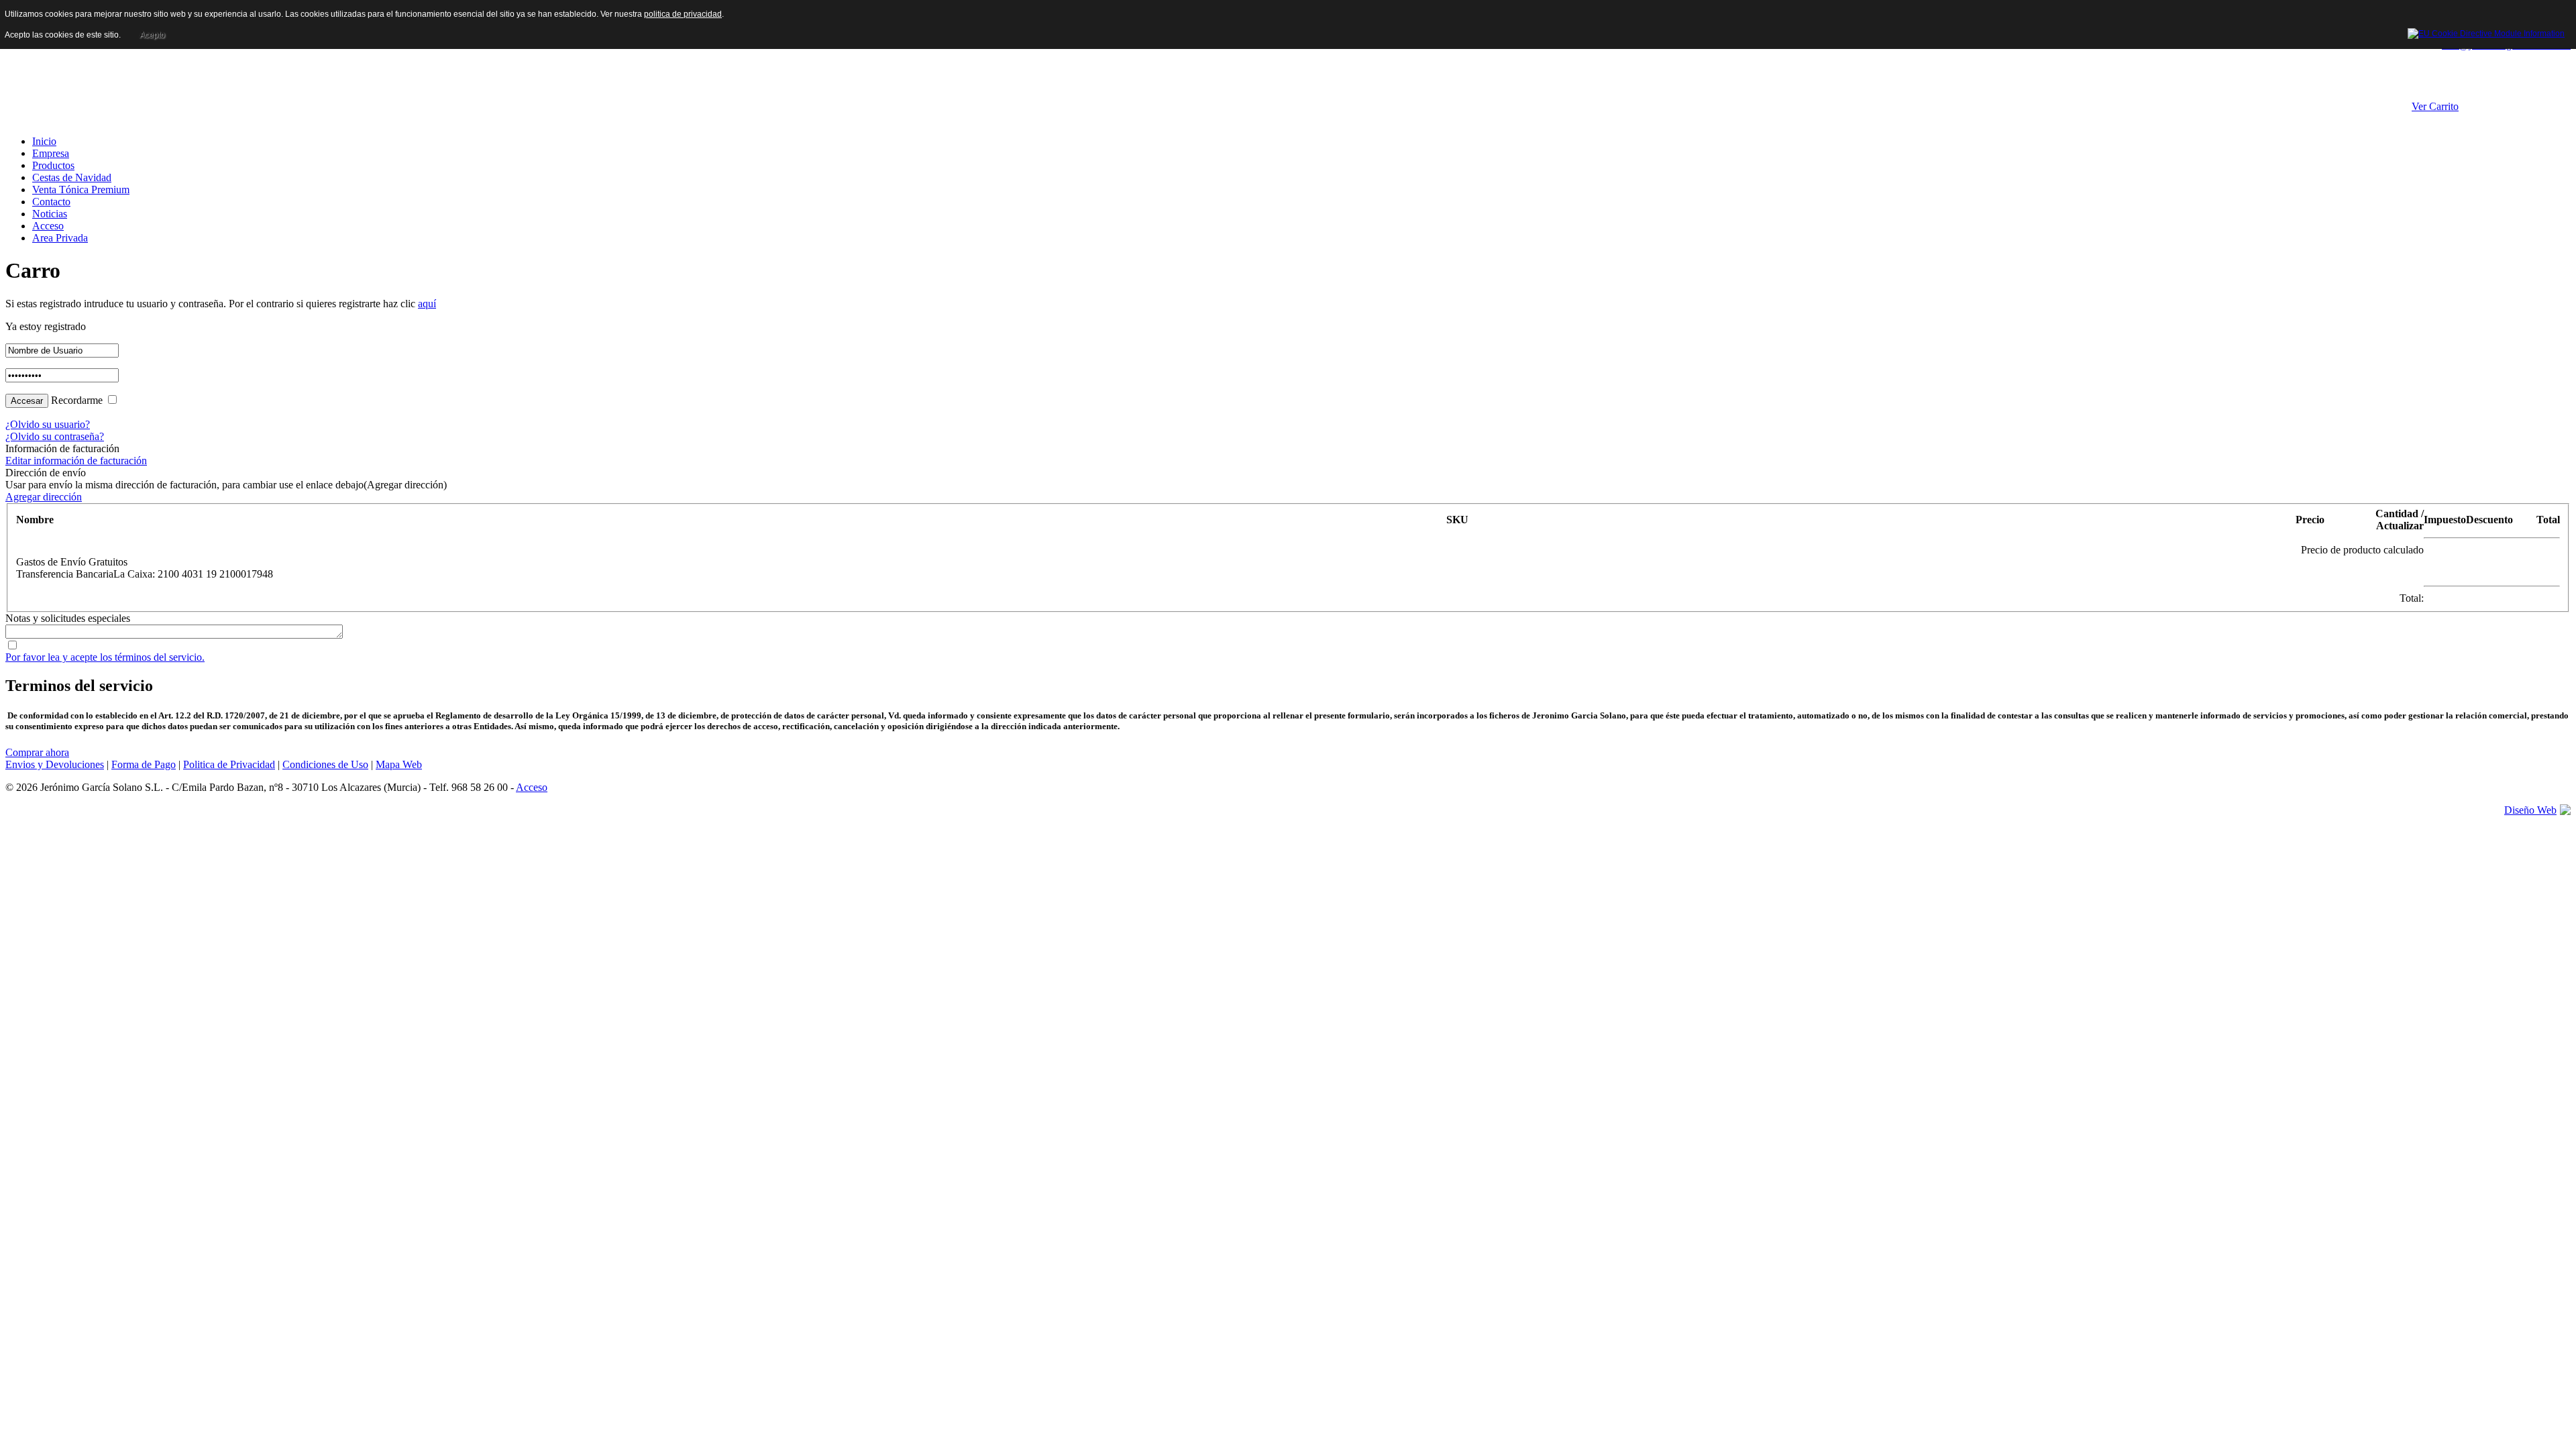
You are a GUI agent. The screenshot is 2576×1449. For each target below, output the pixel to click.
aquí (427, 304)
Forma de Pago (144, 764)
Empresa (51, 153)
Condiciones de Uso (325, 764)
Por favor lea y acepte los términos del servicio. (105, 657)
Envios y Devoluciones (55, 764)
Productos (53, 165)
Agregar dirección (44, 497)
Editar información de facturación (76, 461)
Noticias (50, 214)
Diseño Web (2530, 810)
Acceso (48, 226)
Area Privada (60, 238)
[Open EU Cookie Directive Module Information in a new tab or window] (2486, 32)
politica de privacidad (683, 14)
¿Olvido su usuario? (48, 424)
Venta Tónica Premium (81, 190)
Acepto (152, 35)
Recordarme (77, 400)
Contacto (51, 202)
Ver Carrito (2435, 106)
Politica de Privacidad (229, 764)
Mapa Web (399, 764)
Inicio (44, 141)
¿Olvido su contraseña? (55, 436)
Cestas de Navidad (72, 177)
